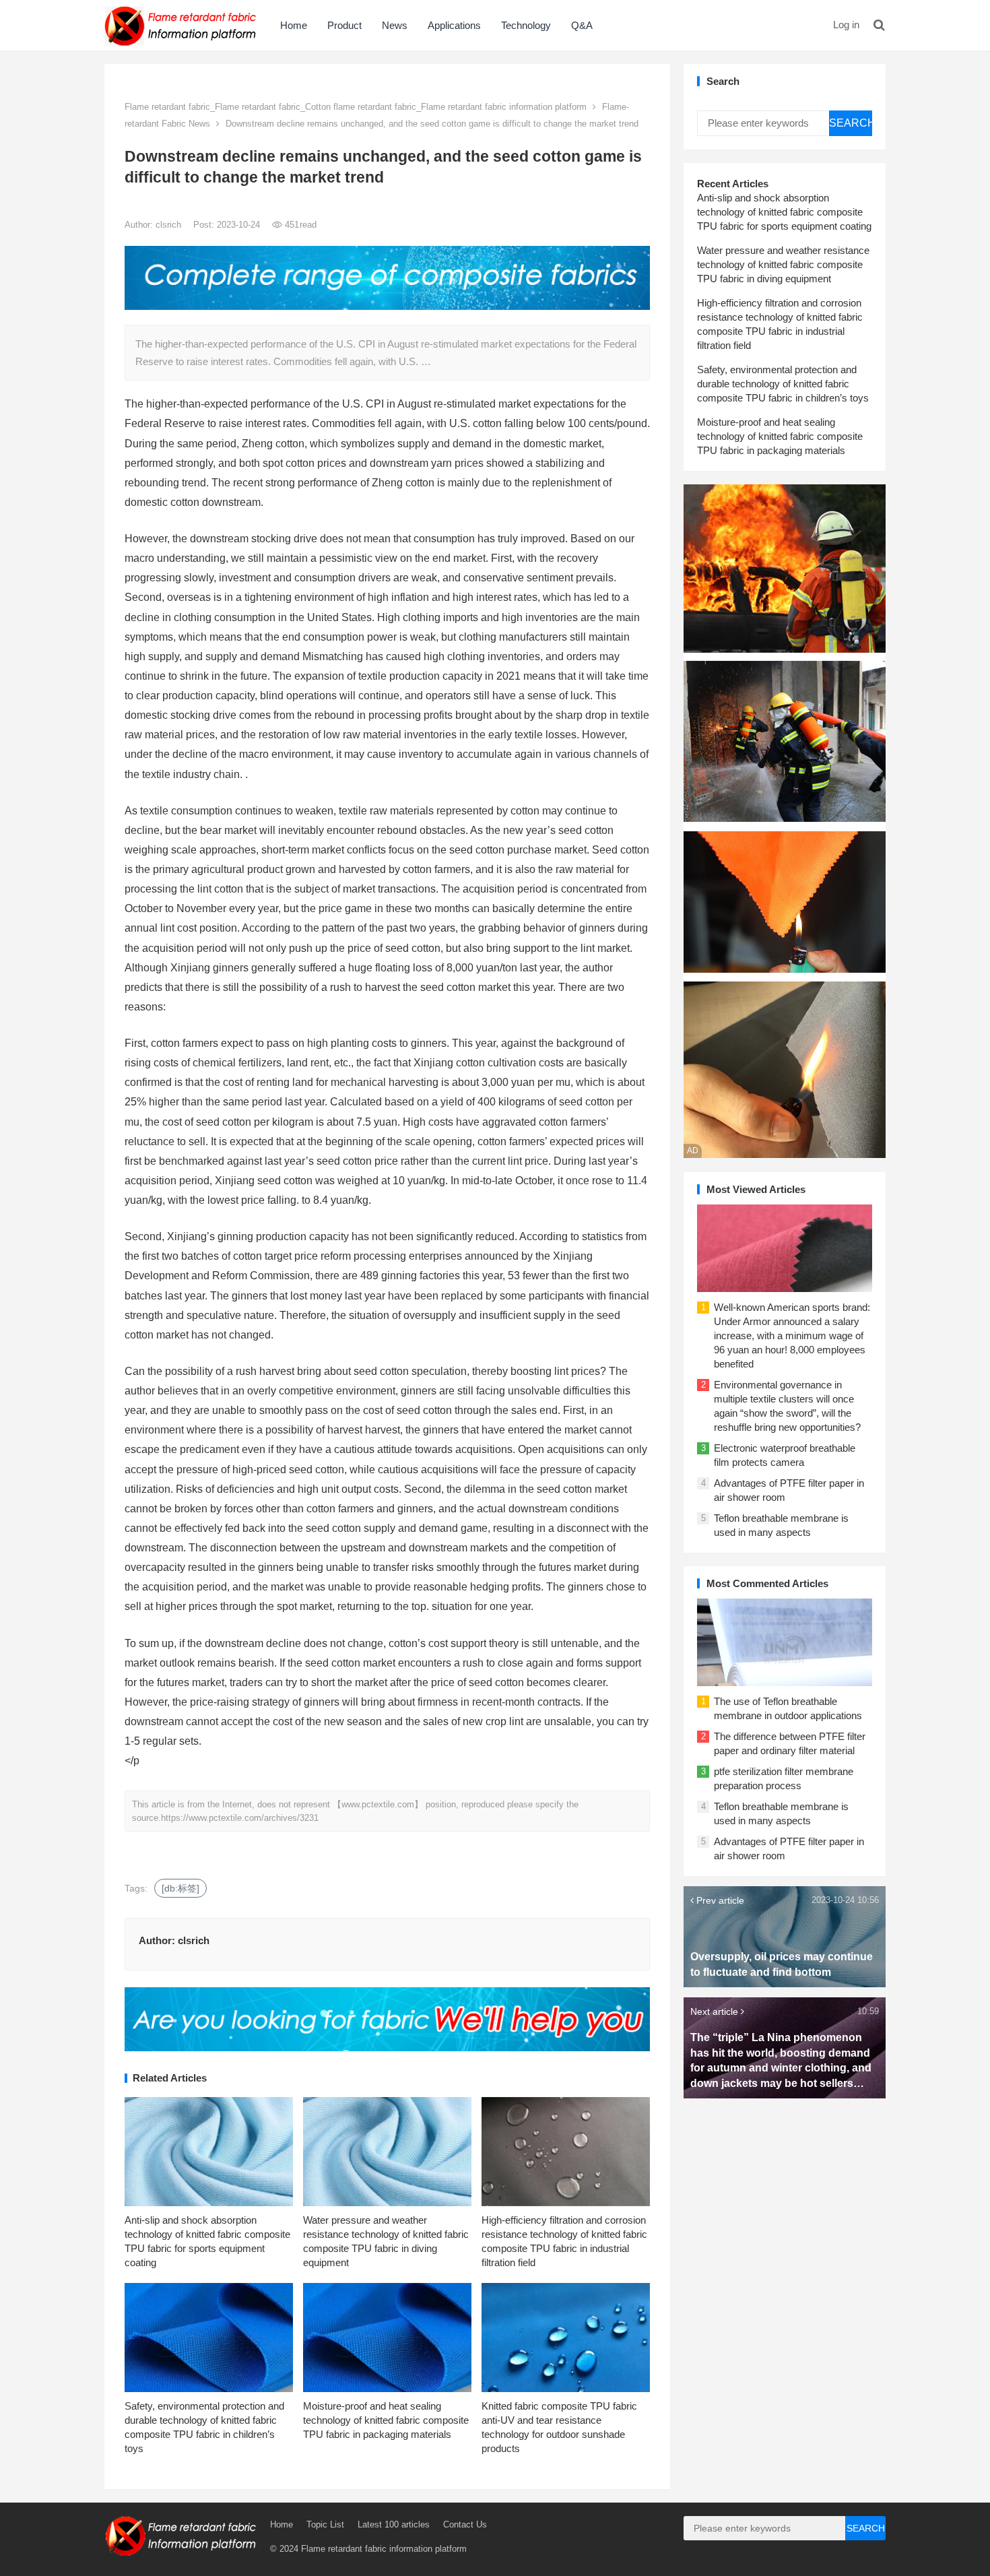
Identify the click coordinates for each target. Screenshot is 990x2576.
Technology (526, 25)
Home (294, 25)
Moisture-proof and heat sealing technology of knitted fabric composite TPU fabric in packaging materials (386, 2420)
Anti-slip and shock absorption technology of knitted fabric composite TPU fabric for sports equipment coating (784, 212)
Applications (454, 25)
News (395, 25)
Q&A (582, 25)
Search (851, 123)
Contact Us (465, 2524)
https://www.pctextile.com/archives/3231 (240, 1818)
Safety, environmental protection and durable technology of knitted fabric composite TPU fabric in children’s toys (783, 384)
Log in (846, 25)
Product (344, 25)
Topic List (325, 2524)
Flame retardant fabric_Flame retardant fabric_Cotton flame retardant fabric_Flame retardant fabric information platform (356, 107)
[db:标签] (180, 1888)
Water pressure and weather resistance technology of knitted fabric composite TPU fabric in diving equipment (783, 264)
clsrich (170, 225)
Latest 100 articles (394, 2524)
